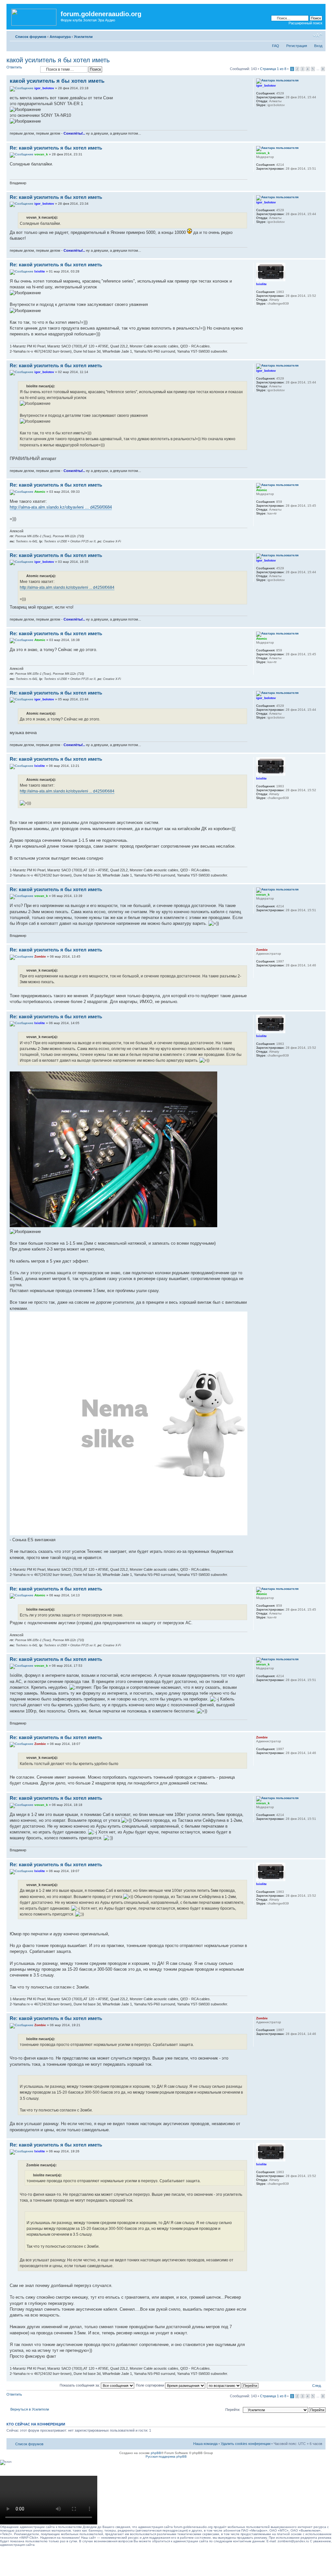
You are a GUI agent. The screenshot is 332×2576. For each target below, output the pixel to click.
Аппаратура (60, 37)
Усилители (83, 37)
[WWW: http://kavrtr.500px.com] (259, 522)
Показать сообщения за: (80, 2385)
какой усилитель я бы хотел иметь (58, 60)
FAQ (276, 46)
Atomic (40, 492)
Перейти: (233, 2410)
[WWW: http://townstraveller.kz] (259, 974)
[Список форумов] (34, 16)
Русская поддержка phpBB (166, 2456)
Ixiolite (40, 271)
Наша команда (205, 2444)
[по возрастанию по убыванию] (233, 2385)
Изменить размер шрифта (318, 35)
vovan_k (41, 154)
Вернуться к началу (320, 138)
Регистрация (297, 46)
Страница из (273, 69)
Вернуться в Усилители (30, 2409)
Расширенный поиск (305, 23)
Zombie (40, 956)
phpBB (156, 2453)
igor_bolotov (44, 88)
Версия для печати (308, 35)
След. (317, 2386)
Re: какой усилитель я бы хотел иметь (56, 148)
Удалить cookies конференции (246, 2444)
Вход (318, 46)
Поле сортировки (150, 2385)
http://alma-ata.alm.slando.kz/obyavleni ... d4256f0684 (61, 507)
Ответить (14, 67)
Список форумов (31, 37)
